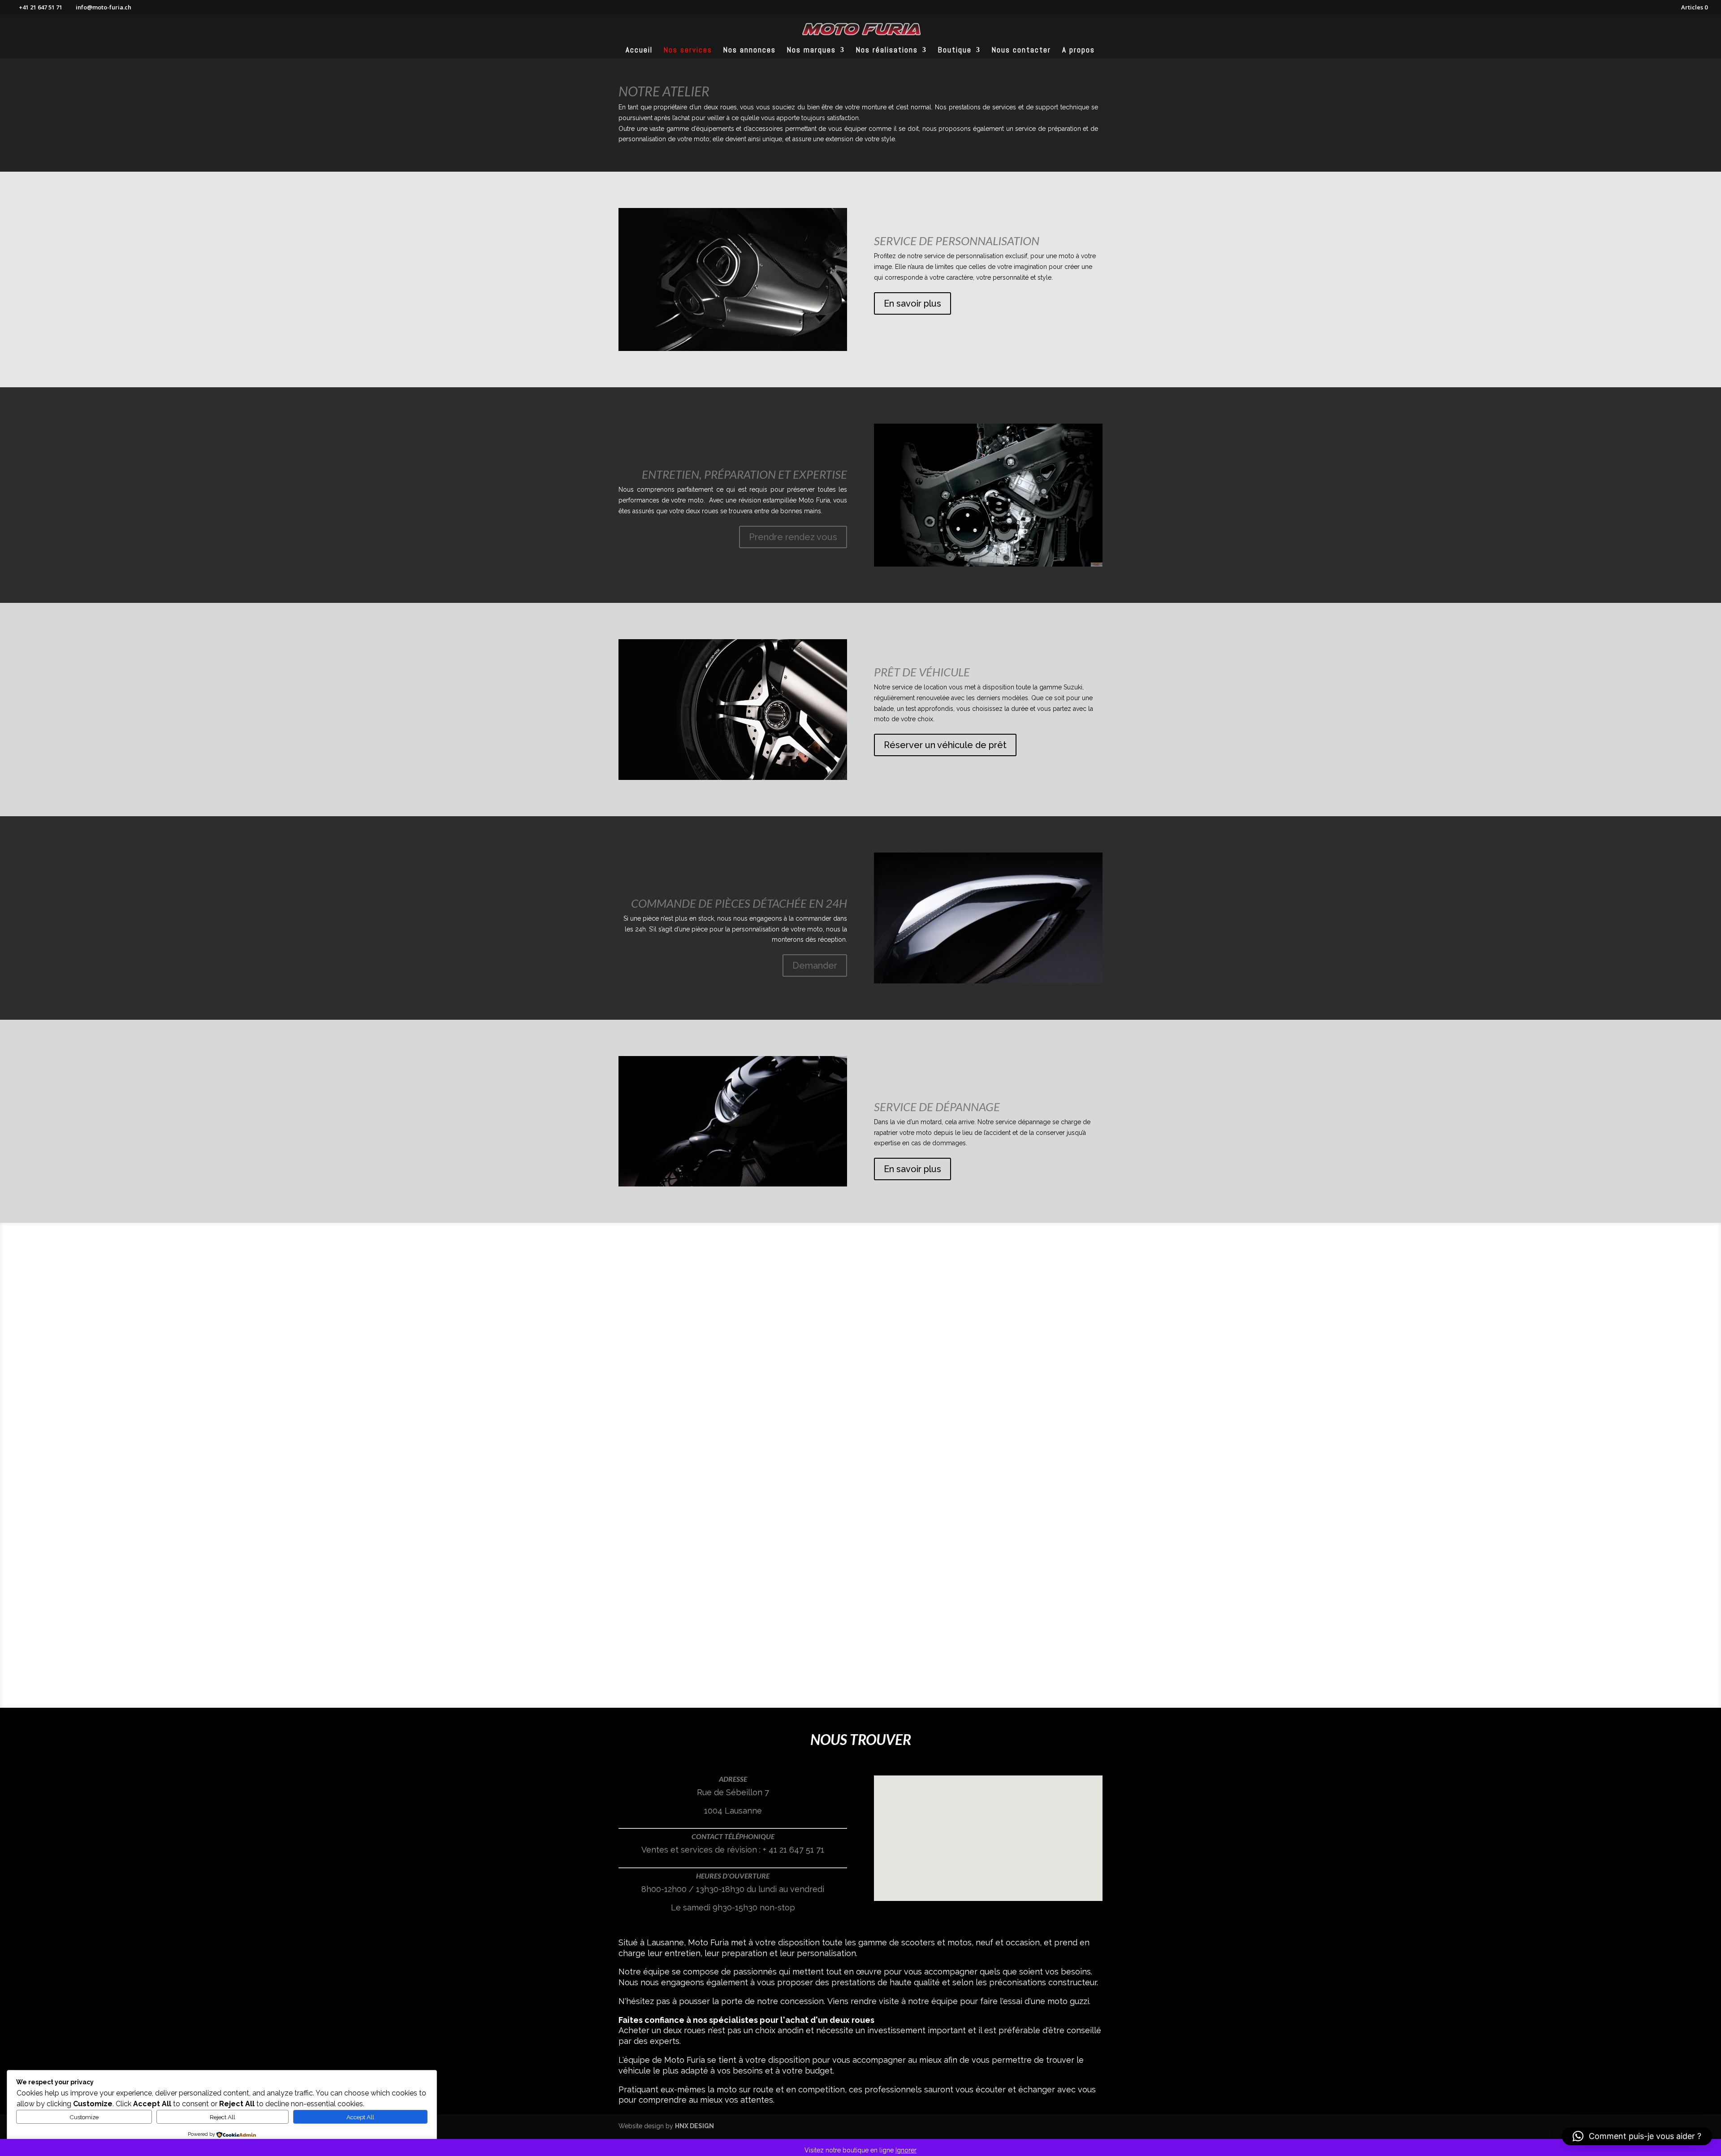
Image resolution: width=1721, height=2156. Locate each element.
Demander (815, 965)
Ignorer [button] (906, 2150)
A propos (1079, 51)
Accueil (639, 51)
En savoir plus (912, 303)
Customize (84, 2117)
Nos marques (811, 51)
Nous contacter (1021, 51)
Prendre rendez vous (793, 537)
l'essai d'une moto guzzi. (1046, 2001)
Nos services (688, 51)
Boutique (955, 51)
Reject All (223, 2117)
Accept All (360, 2117)
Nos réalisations (887, 51)
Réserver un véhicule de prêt (945, 745)
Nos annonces (750, 51)
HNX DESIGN (694, 2126)
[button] (991, 1829)
